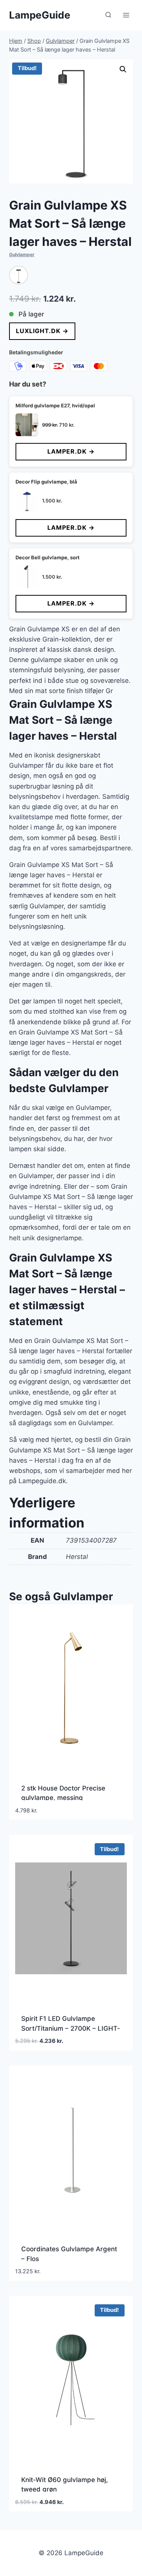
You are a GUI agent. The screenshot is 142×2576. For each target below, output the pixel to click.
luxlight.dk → (42, 331)
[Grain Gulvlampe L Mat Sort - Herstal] (19, 275)
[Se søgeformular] (108, 15)
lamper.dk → (71, 451)
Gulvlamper (22, 254)
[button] (123, 69)
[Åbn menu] (126, 15)
